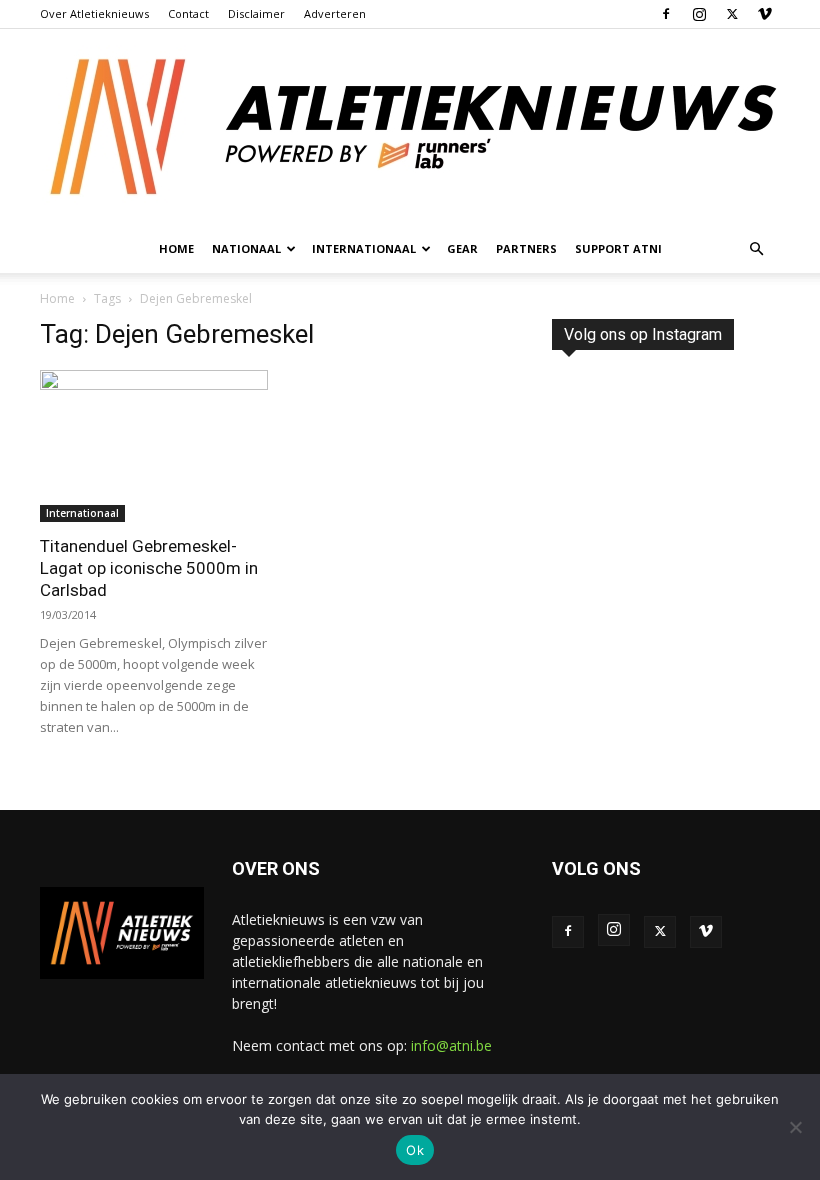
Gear (462, 248)
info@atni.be (451, 1045)
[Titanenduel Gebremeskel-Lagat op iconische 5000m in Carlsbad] (154, 446)
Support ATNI (618, 248)
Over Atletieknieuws (94, 13)
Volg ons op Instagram (643, 334)
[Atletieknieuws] (410, 127)
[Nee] (795, 1127)
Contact (188, 13)
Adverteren (335, 13)
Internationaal (82, 513)
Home (176, 248)
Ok (415, 1150)
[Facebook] (666, 14)
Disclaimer (256, 13)
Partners (526, 248)
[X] (732, 14)
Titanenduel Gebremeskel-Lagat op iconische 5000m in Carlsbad (149, 568)
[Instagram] (699, 14)
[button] (756, 249)
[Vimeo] (765, 14)
